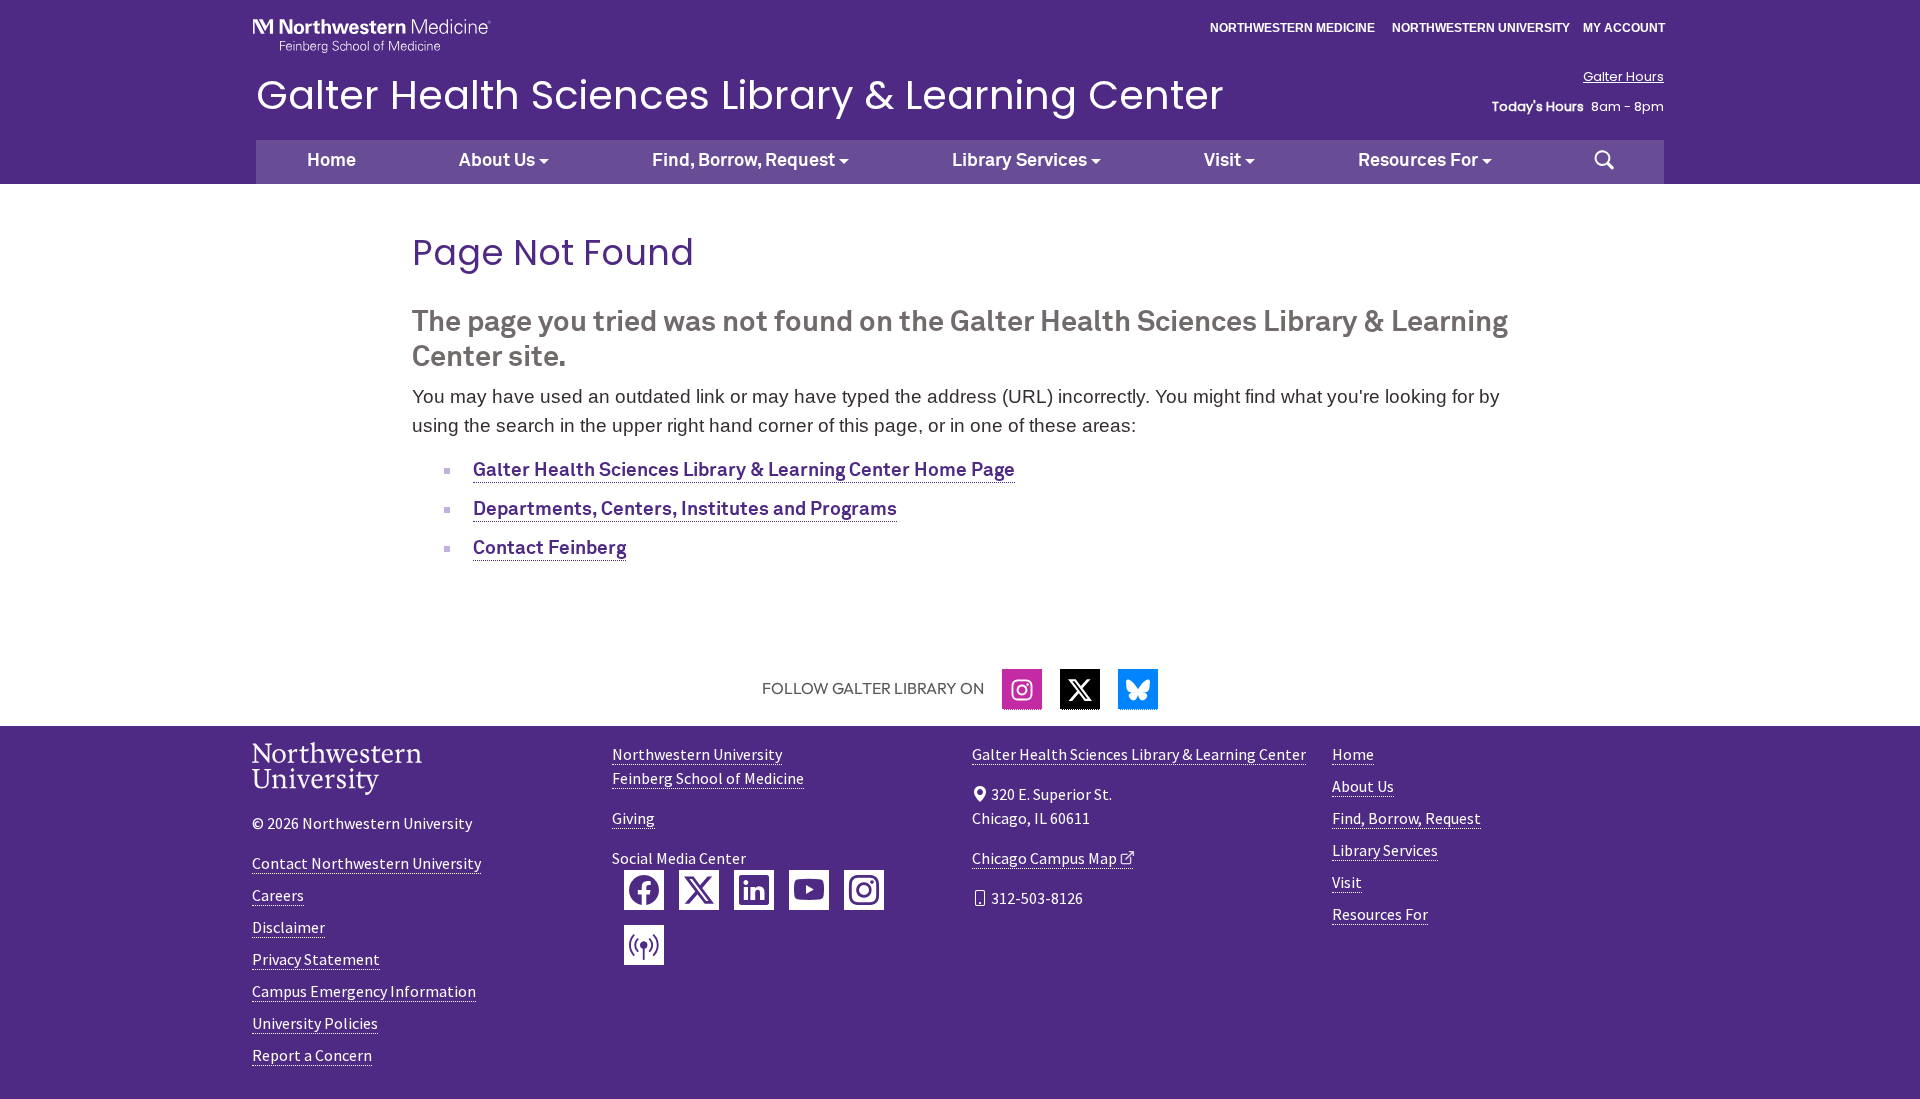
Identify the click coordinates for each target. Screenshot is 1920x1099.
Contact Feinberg (549, 548)
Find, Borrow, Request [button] (743, 161)
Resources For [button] (1418, 161)
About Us (1363, 786)
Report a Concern (312, 1055)
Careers (278, 895)
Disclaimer (288, 927)
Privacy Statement (316, 959)
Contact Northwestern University (366, 863)
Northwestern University (1481, 28)
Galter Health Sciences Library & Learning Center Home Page (744, 470)
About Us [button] (497, 161)
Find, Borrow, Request (1406, 818)
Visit (1347, 882)
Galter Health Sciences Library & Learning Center (740, 95)
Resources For (1380, 914)
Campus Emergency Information (364, 991)
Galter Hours (1623, 77)
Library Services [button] (1019, 161)
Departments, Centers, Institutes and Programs (685, 509)
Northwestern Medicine (1292, 28)
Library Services (1385, 850)
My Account (1624, 28)
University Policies (315, 1023)
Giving (633, 818)
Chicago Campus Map (1044, 858)
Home (331, 161)
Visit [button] (1222, 161)
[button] (1604, 162)
